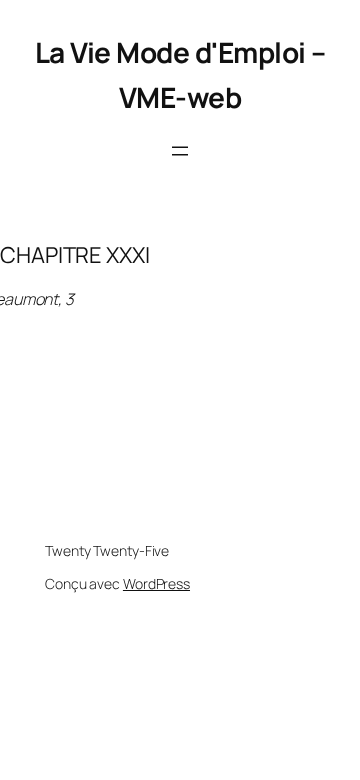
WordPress (156, 583)
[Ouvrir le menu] (180, 151)
